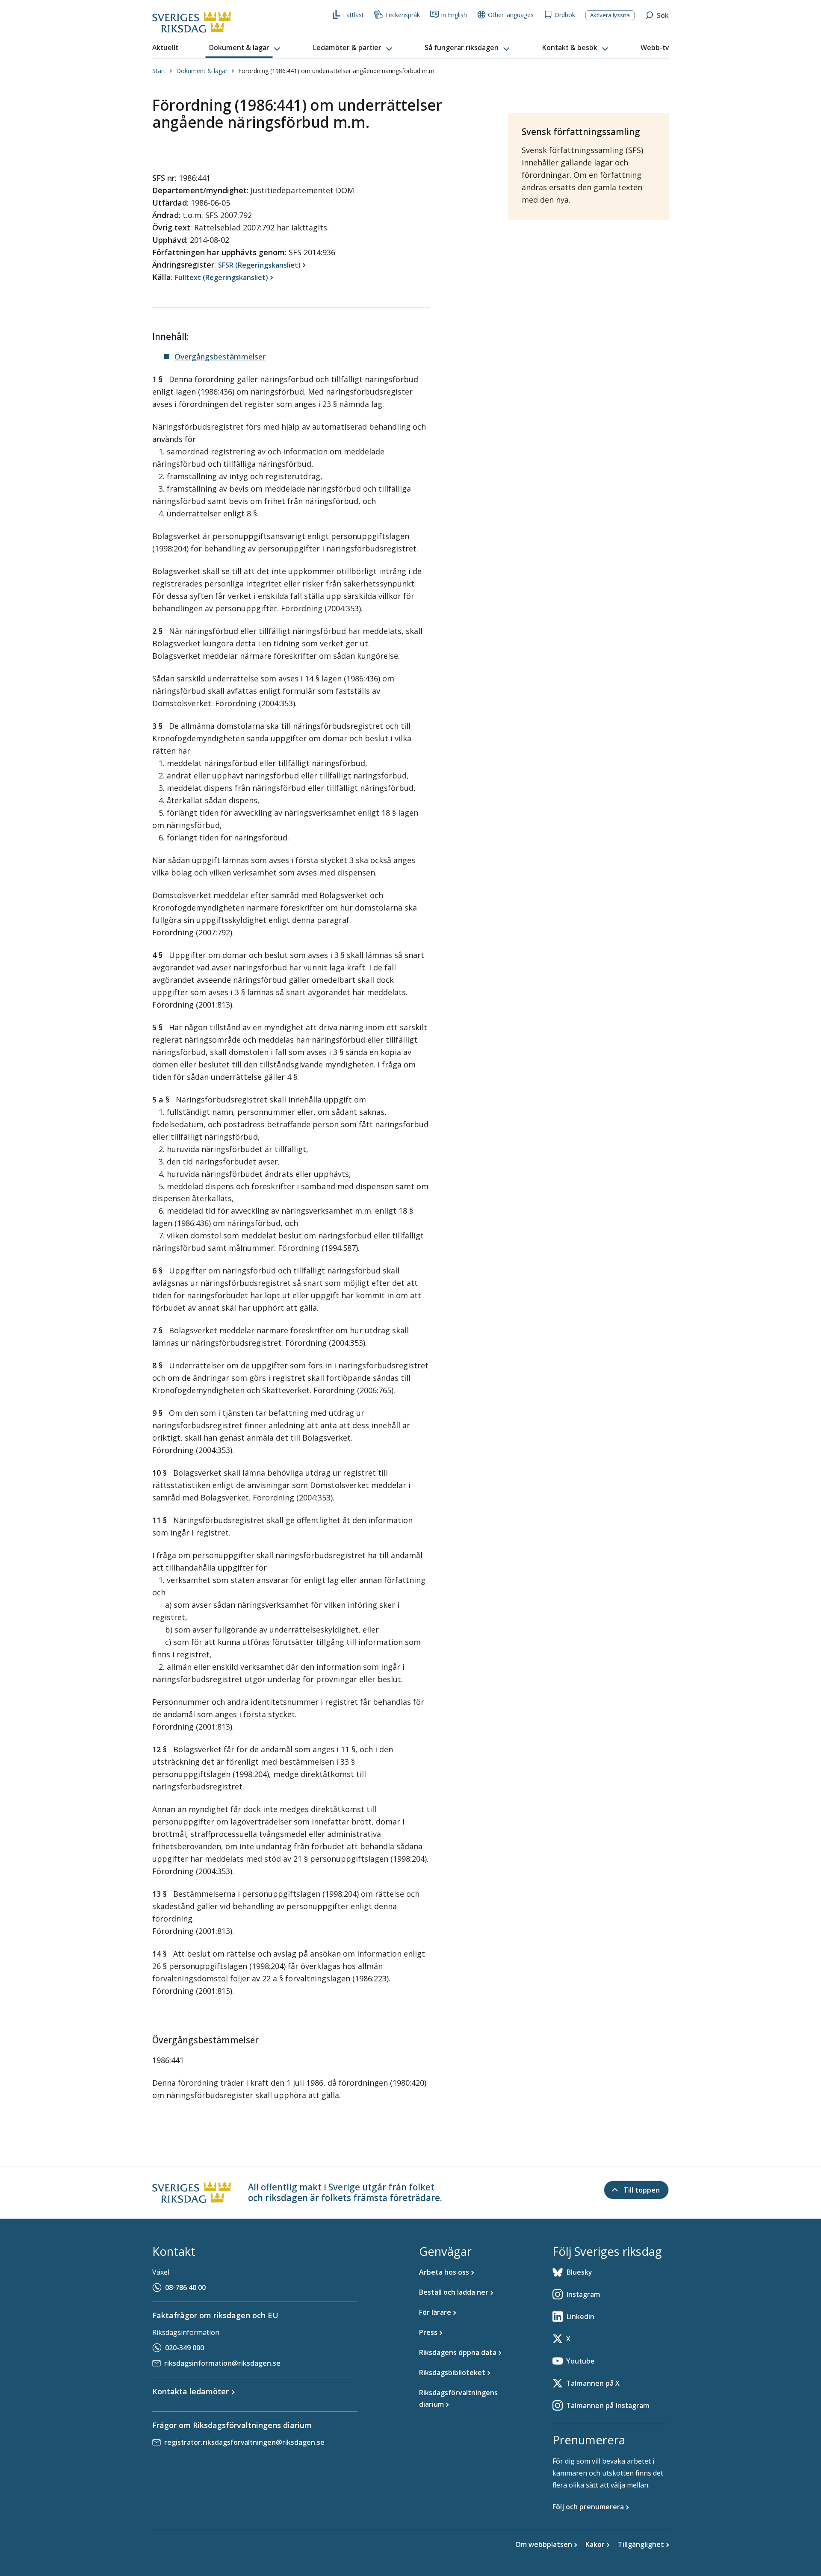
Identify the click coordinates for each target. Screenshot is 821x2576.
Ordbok (565, 15)
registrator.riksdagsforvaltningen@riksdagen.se (244, 2442)
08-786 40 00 (185, 2287)
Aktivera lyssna (610, 15)
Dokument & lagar (202, 71)
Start (159, 71)
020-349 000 (185, 2348)
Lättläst (353, 15)
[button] (245, 48)
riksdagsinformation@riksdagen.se (222, 2363)
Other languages (511, 15)
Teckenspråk (402, 15)
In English (454, 15)
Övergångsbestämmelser (220, 357)
